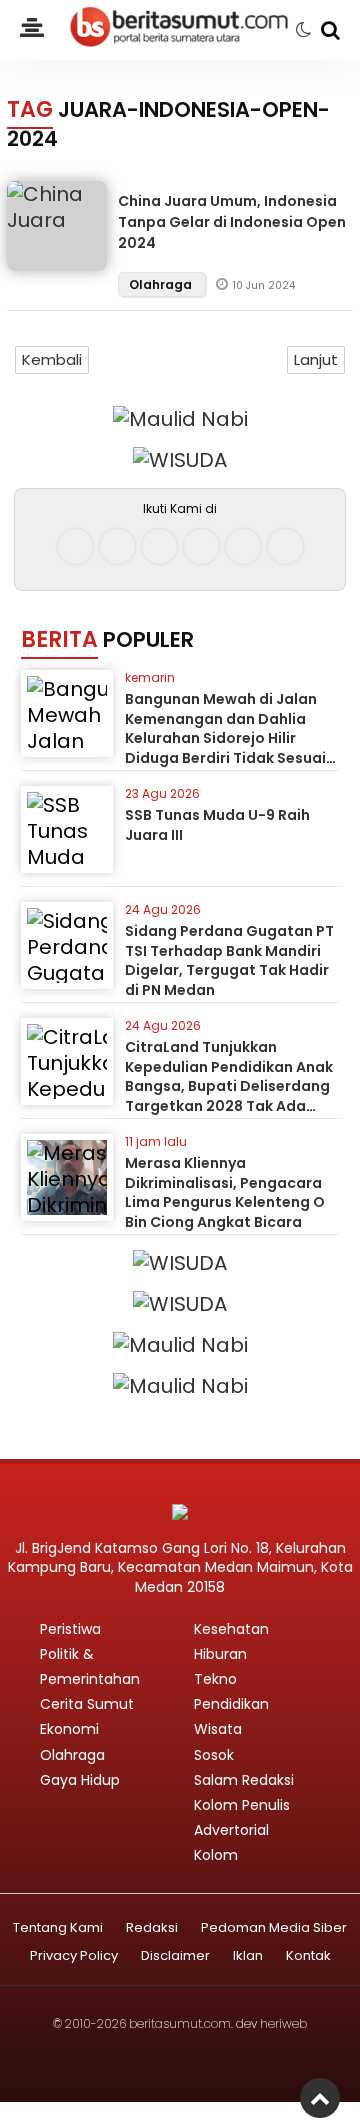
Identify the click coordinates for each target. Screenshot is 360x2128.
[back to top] (320, 2098)
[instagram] (117, 546)
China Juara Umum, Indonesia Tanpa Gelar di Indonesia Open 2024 (232, 222)
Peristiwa (70, 1629)
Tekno (215, 1679)
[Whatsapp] (243, 546)
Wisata (218, 1729)
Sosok (214, 1755)
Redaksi (152, 1928)
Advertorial (231, 1830)
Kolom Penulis (242, 1805)
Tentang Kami (58, 1928)
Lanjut (316, 359)
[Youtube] (201, 546)
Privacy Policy (74, 1956)
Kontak (308, 1956)
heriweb (283, 2023)
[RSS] (285, 546)
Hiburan (220, 1654)
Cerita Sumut (87, 1704)
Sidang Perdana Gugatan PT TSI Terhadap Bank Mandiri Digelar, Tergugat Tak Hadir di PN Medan (229, 960)
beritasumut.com (180, 2023)
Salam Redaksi (244, 1780)
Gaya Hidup (80, 1780)
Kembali (52, 359)
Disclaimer (175, 1956)
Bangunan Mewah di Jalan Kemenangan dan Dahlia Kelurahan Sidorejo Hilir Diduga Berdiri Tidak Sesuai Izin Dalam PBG (225, 738)
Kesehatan (231, 1629)
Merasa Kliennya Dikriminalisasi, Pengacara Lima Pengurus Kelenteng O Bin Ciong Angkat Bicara (225, 1192)
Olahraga (162, 284)
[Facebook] (75, 546)
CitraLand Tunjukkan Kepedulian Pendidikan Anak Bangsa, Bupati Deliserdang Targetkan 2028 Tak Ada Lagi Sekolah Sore (229, 1086)
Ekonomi (69, 1729)
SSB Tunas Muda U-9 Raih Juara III (217, 825)
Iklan (248, 1956)
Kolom (216, 1855)
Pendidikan (231, 1704)
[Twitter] (159, 546)
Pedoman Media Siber (274, 1928)
